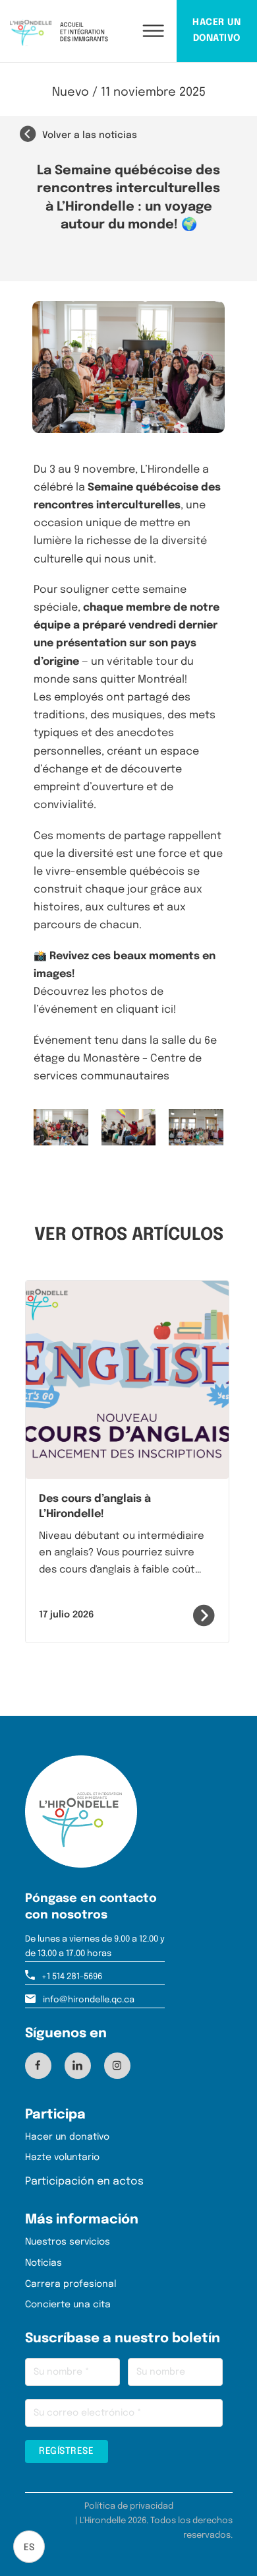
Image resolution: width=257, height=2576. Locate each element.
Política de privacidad (129, 2506)
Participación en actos (84, 2182)
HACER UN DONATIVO (216, 30)
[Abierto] (142, 31)
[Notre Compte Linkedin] (77, 2065)
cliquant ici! (146, 1010)
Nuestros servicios (68, 2242)
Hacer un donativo (67, 2137)
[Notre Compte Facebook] (38, 2065)
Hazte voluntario (62, 2157)
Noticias (43, 2263)
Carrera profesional (71, 2284)
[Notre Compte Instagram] (117, 2065)
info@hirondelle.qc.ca (89, 2000)
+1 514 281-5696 (72, 1977)
